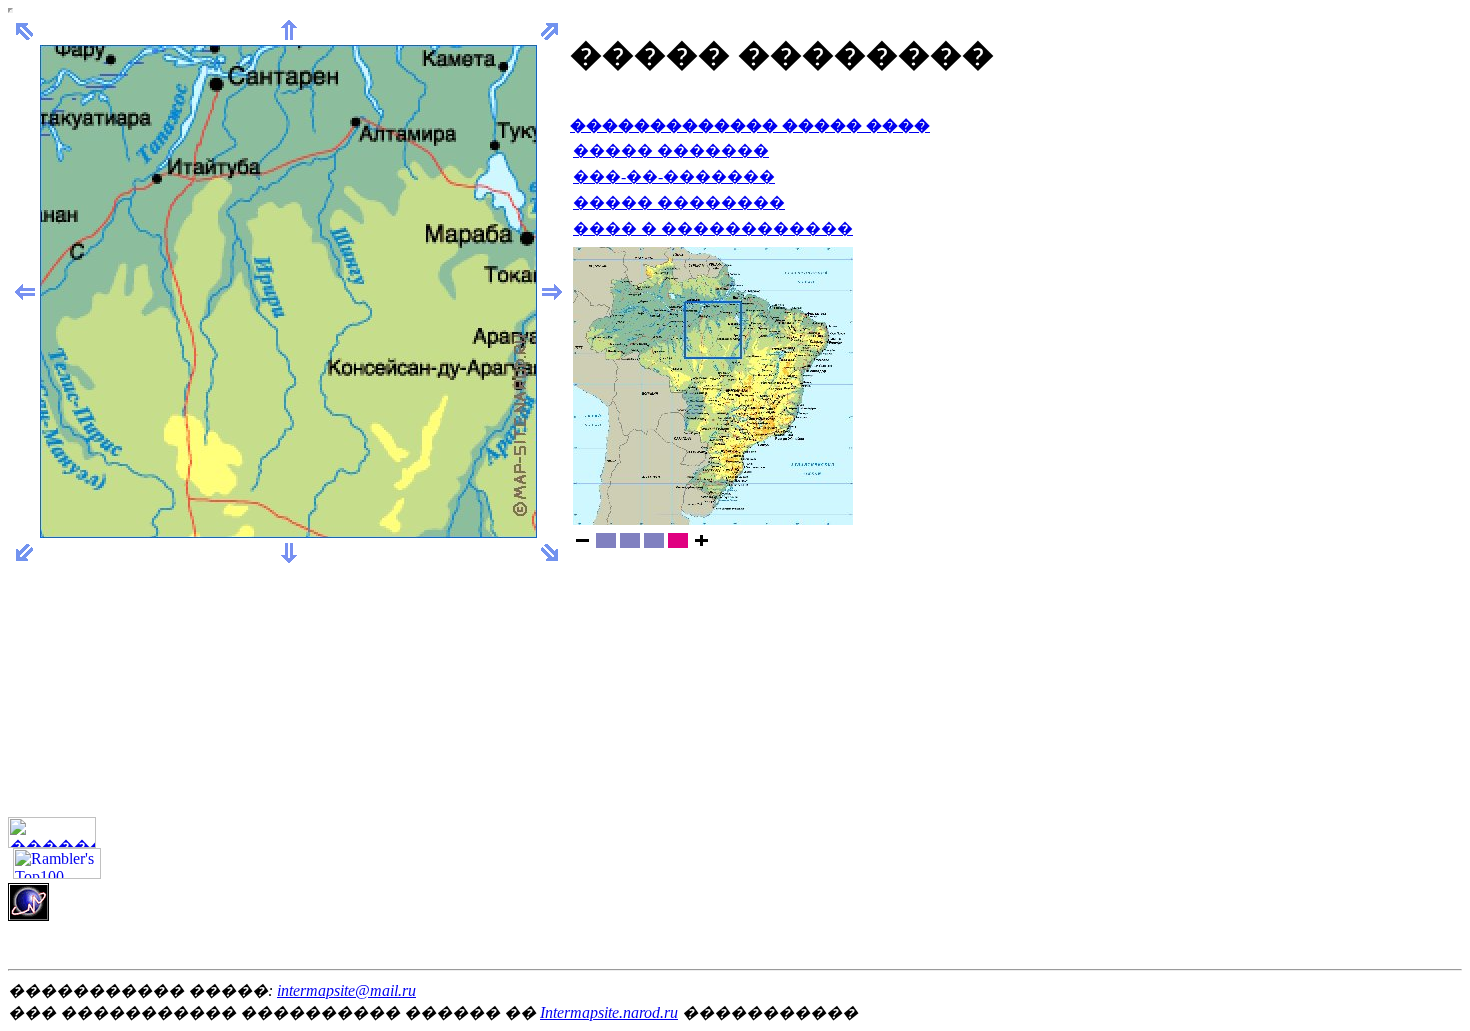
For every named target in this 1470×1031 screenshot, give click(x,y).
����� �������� (679, 202)
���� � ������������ (713, 228)
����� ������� (671, 150)
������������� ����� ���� (750, 125)
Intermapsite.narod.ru (609, 1012)
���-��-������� (674, 176)
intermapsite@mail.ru (346, 990)
